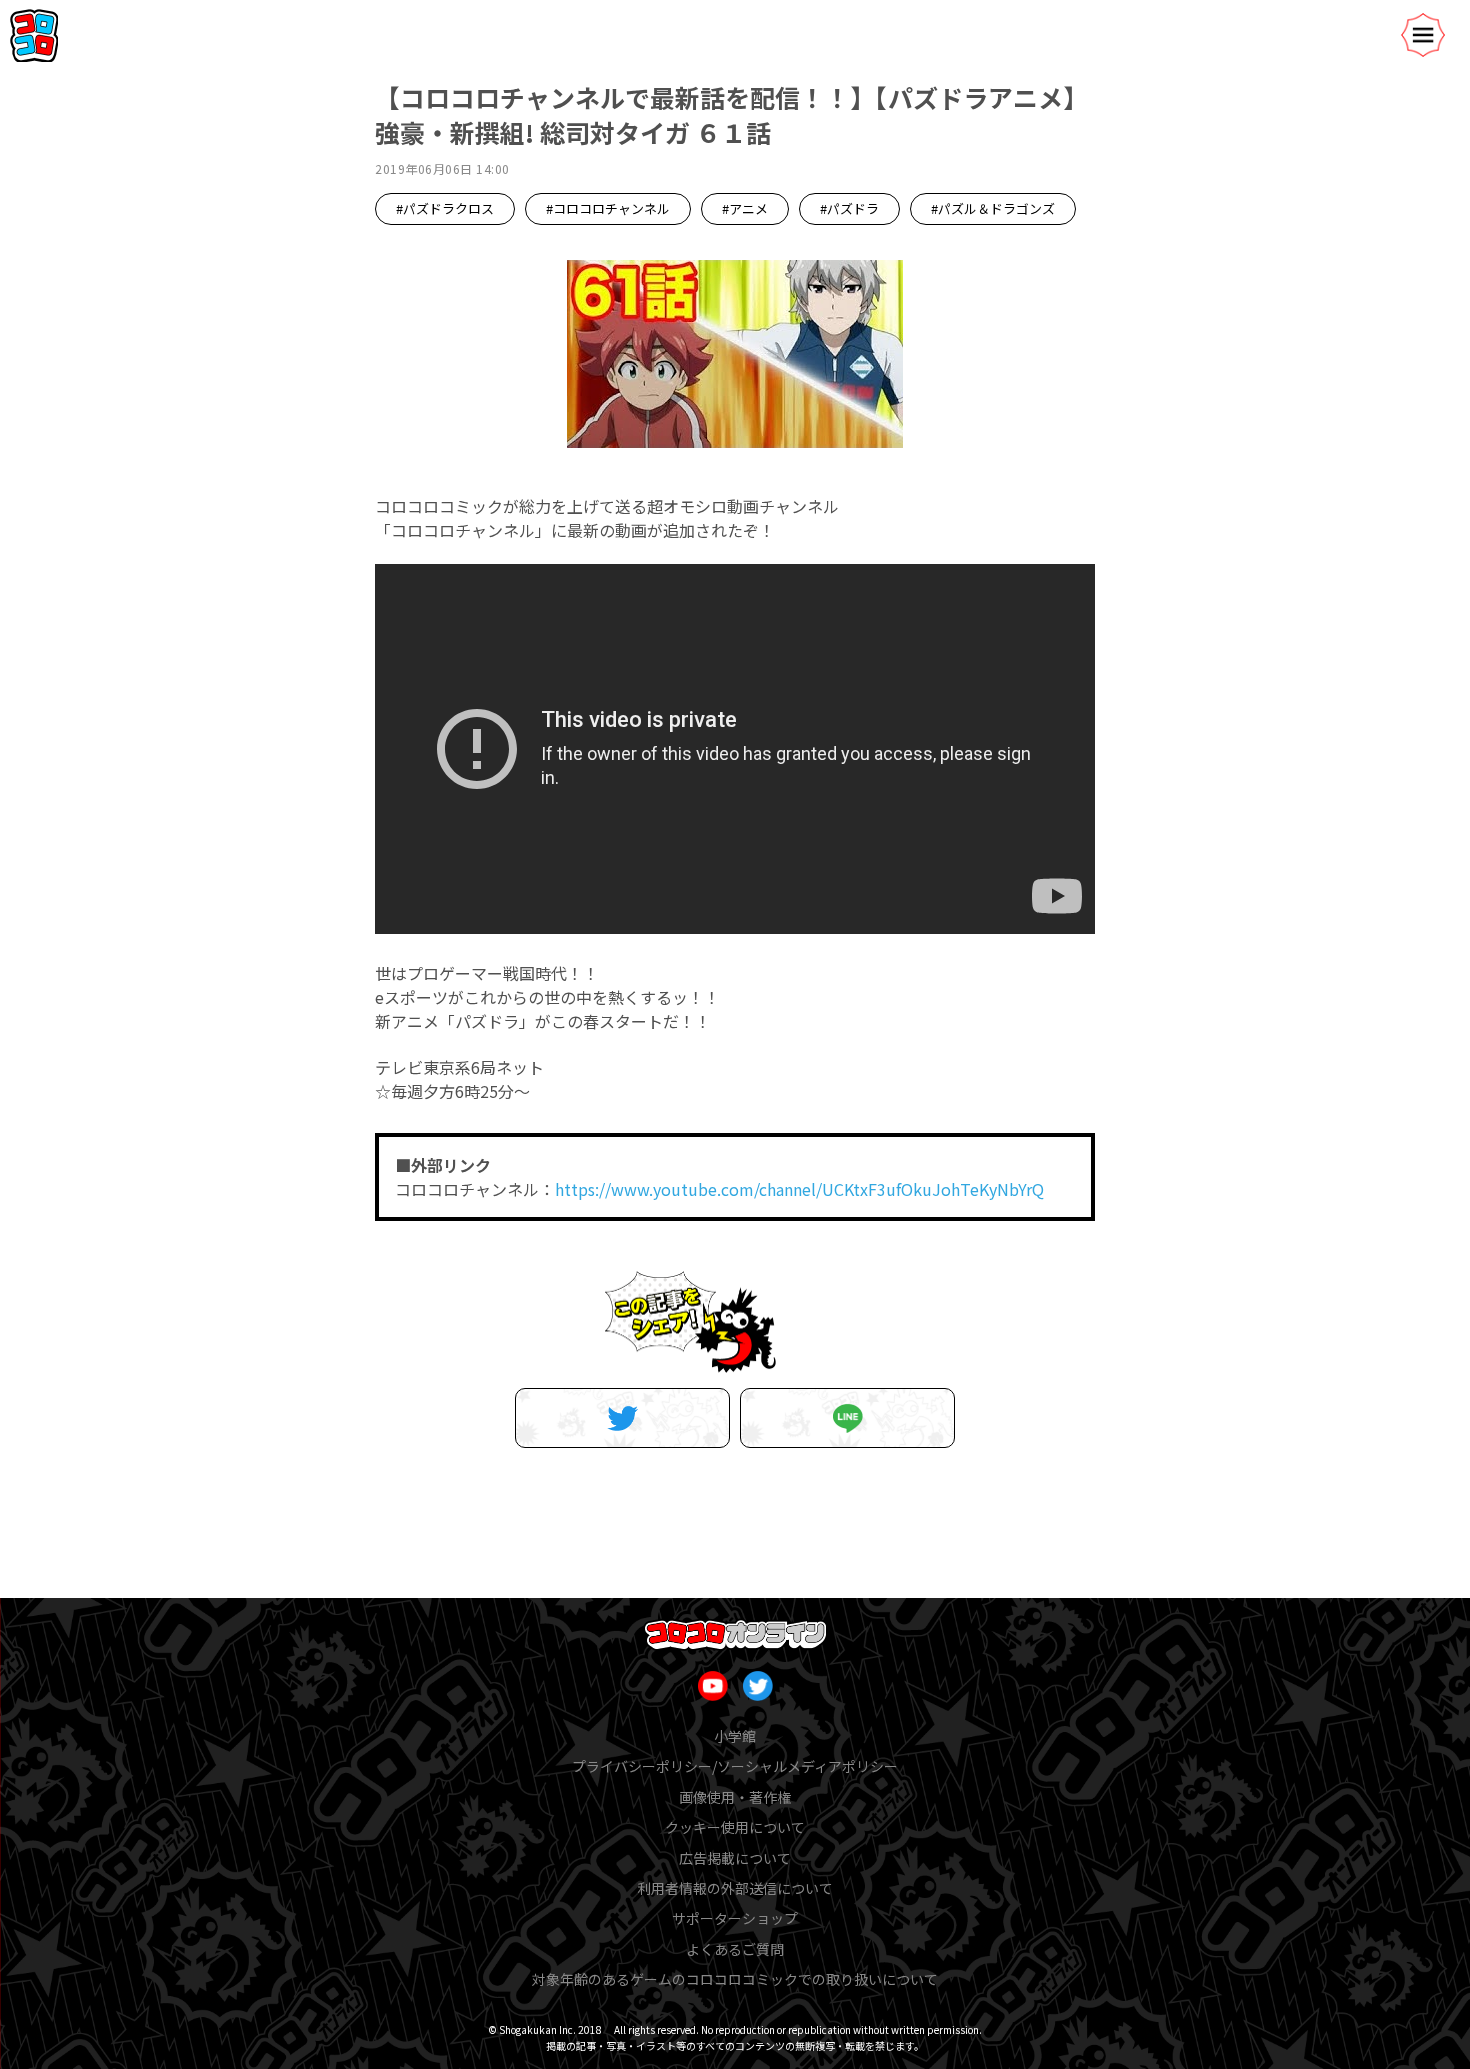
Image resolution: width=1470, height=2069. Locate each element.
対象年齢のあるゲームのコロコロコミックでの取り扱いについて (735, 1979)
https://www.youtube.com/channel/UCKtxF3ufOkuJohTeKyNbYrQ (799, 1189)
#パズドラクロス (445, 208)
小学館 (735, 1736)
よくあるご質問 (735, 1949)
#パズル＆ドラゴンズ (993, 208)
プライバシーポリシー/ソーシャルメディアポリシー (735, 1766)
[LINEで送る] (847, 1418)
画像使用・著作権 (735, 1797)
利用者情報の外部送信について (735, 1888)
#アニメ (745, 208)
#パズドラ (849, 208)
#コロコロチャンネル (608, 208)
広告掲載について (735, 1858)
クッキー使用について (735, 1827)
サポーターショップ (735, 1918)
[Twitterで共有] (622, 1418)
